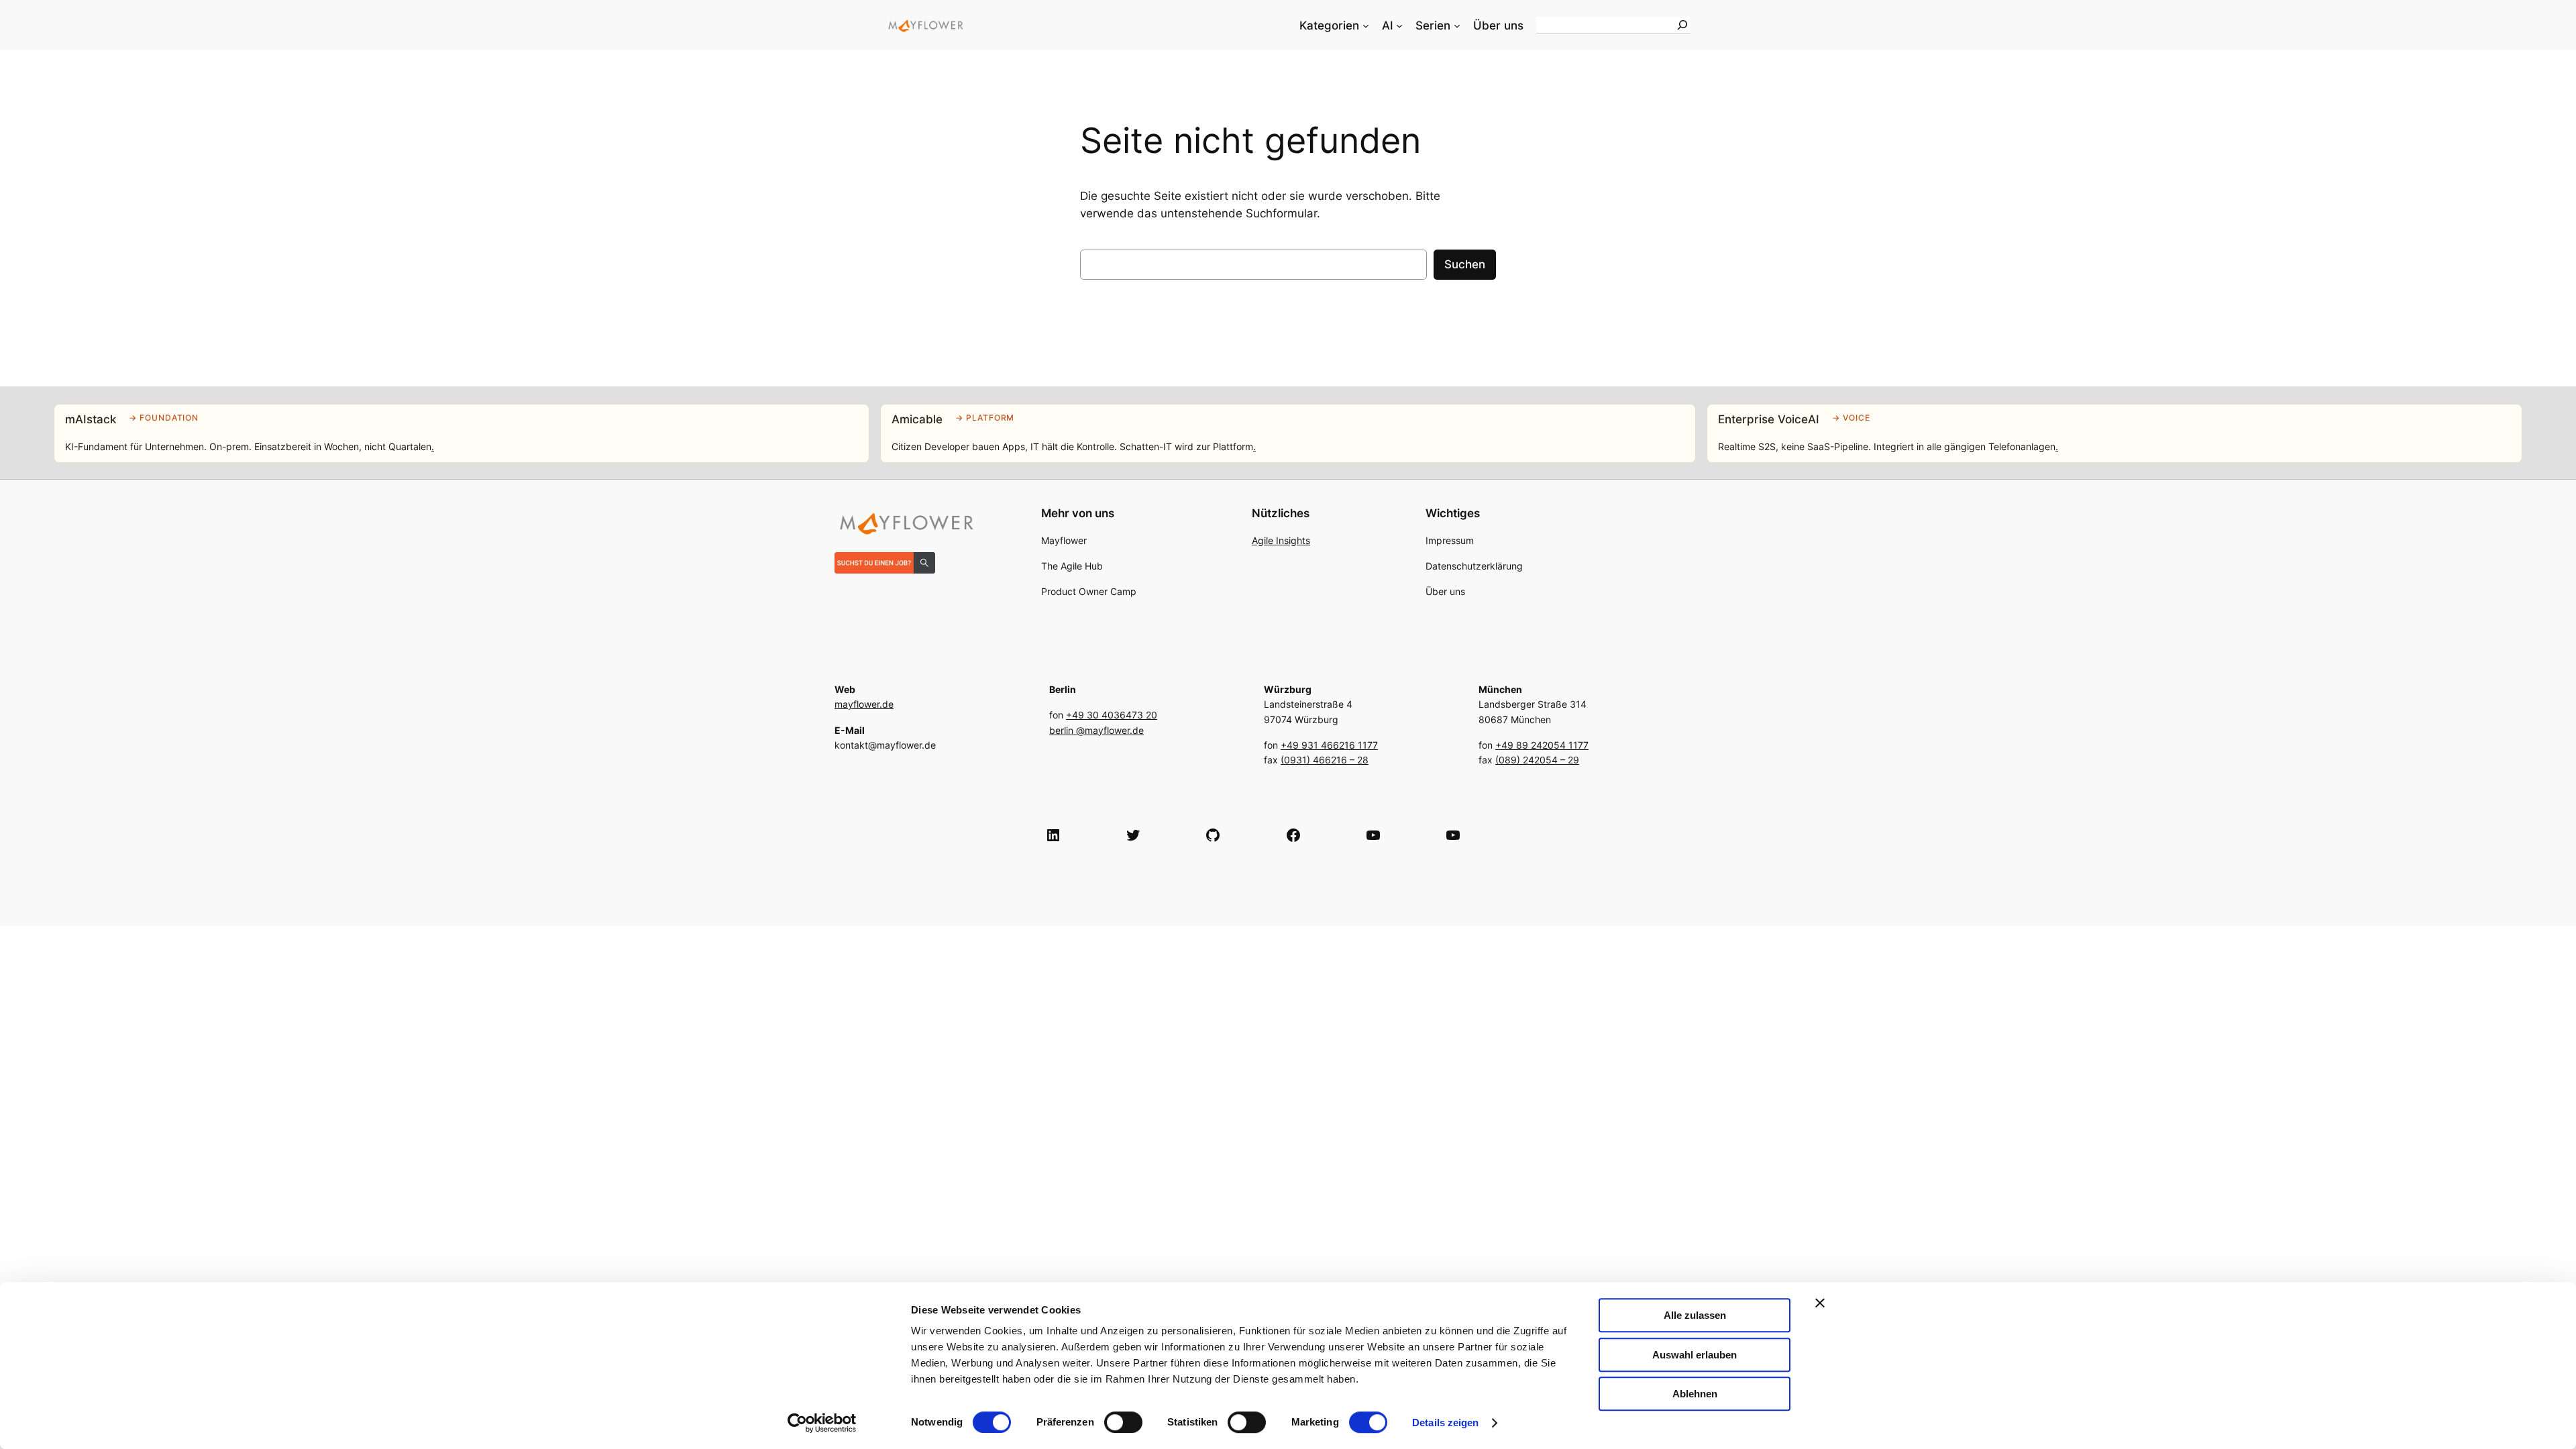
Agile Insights (1281, 540)
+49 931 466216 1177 (1329, 745)
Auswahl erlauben (1695, 1355)
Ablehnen (1695, 1394)
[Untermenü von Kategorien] (1366, 25)
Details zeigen (1445, 1423)
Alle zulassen (1695, 1315)
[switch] (1123, 1422)
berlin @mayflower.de (1096, 730)
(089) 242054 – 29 (1537, 760)
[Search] (1682, 25)
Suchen (1465, 264)
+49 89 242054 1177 (1542, 745)
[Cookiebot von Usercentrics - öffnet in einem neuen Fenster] (822, 1423)
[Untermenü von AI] (1399, 25)
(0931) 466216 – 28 (1325, 760)
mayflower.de (864, 704)
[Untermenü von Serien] (1457, 25)
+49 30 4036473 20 (1112, 715)
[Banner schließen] (1820, 1303)
